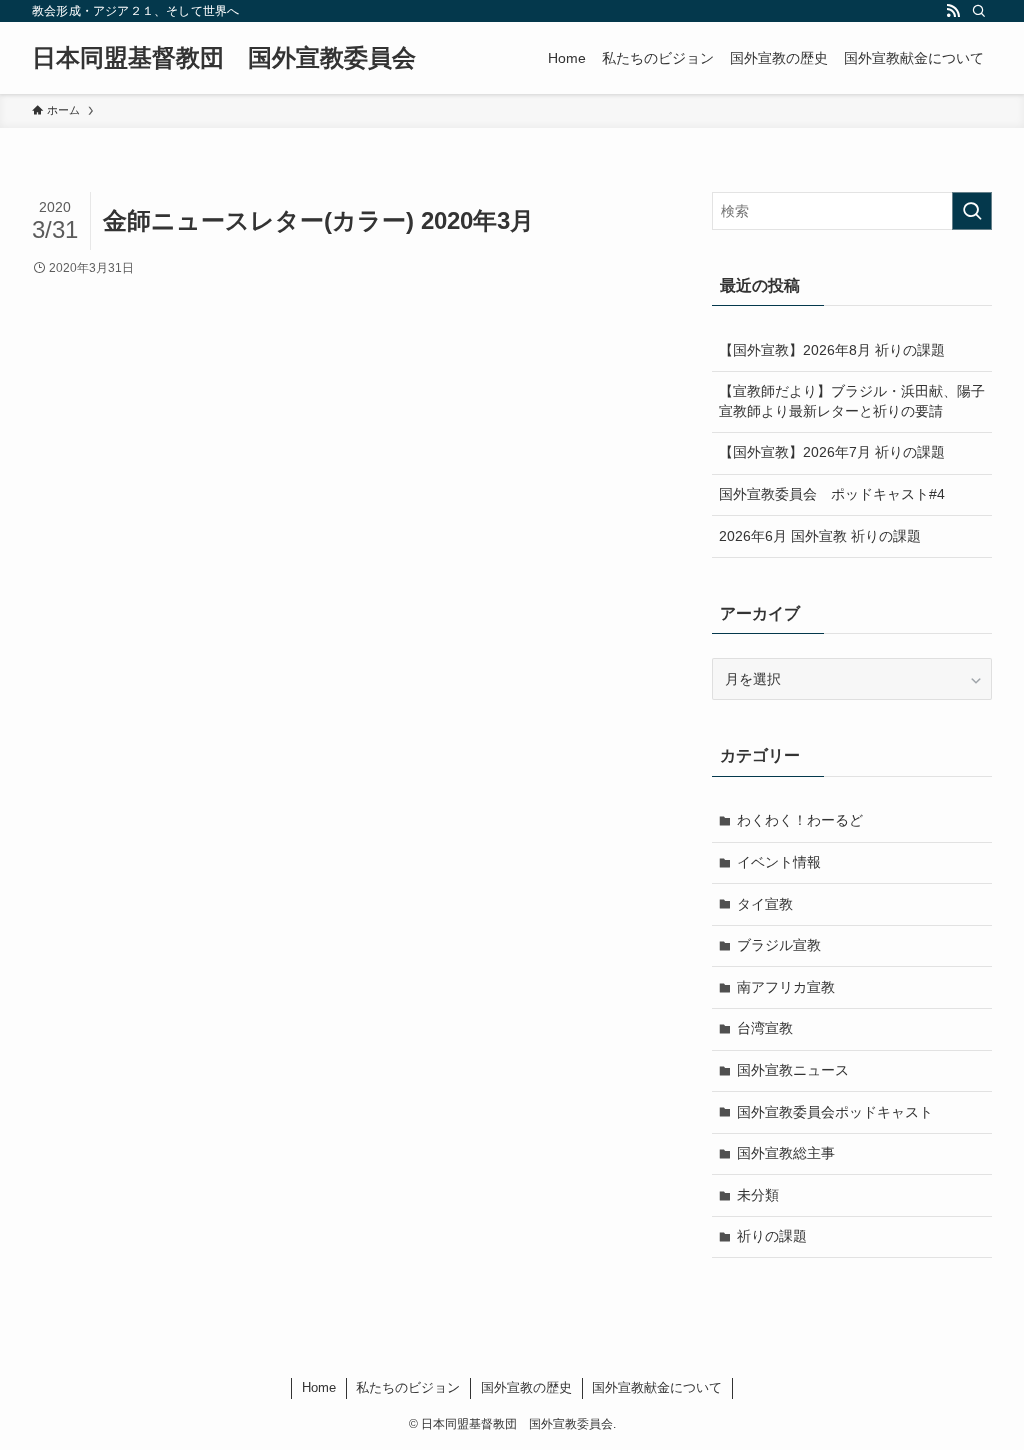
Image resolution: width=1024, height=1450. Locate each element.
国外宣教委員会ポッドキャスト (835, 1112)
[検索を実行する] (972, 211)
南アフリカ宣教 (786, 987)
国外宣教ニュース (793, 1070)
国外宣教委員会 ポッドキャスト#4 (832, 494)
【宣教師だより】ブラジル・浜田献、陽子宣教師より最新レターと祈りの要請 (852, 401)
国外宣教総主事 (786, 1153)
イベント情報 (779, 862)
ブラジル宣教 (779, 945)
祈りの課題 (772, 1236)
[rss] (953, 11)
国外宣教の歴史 (526, 1387)
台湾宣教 (765, 1028)
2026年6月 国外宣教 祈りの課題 (820, 536)
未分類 (758, 1195)
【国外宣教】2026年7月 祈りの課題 (832, 452)
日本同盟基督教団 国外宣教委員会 (224, 58)
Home (319, 1387)
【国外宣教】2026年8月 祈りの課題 (832, 350)
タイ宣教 (765, 904)
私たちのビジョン (408, 1387)
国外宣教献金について (657, 1387)
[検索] (979, 11)
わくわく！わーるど (800, 820)
